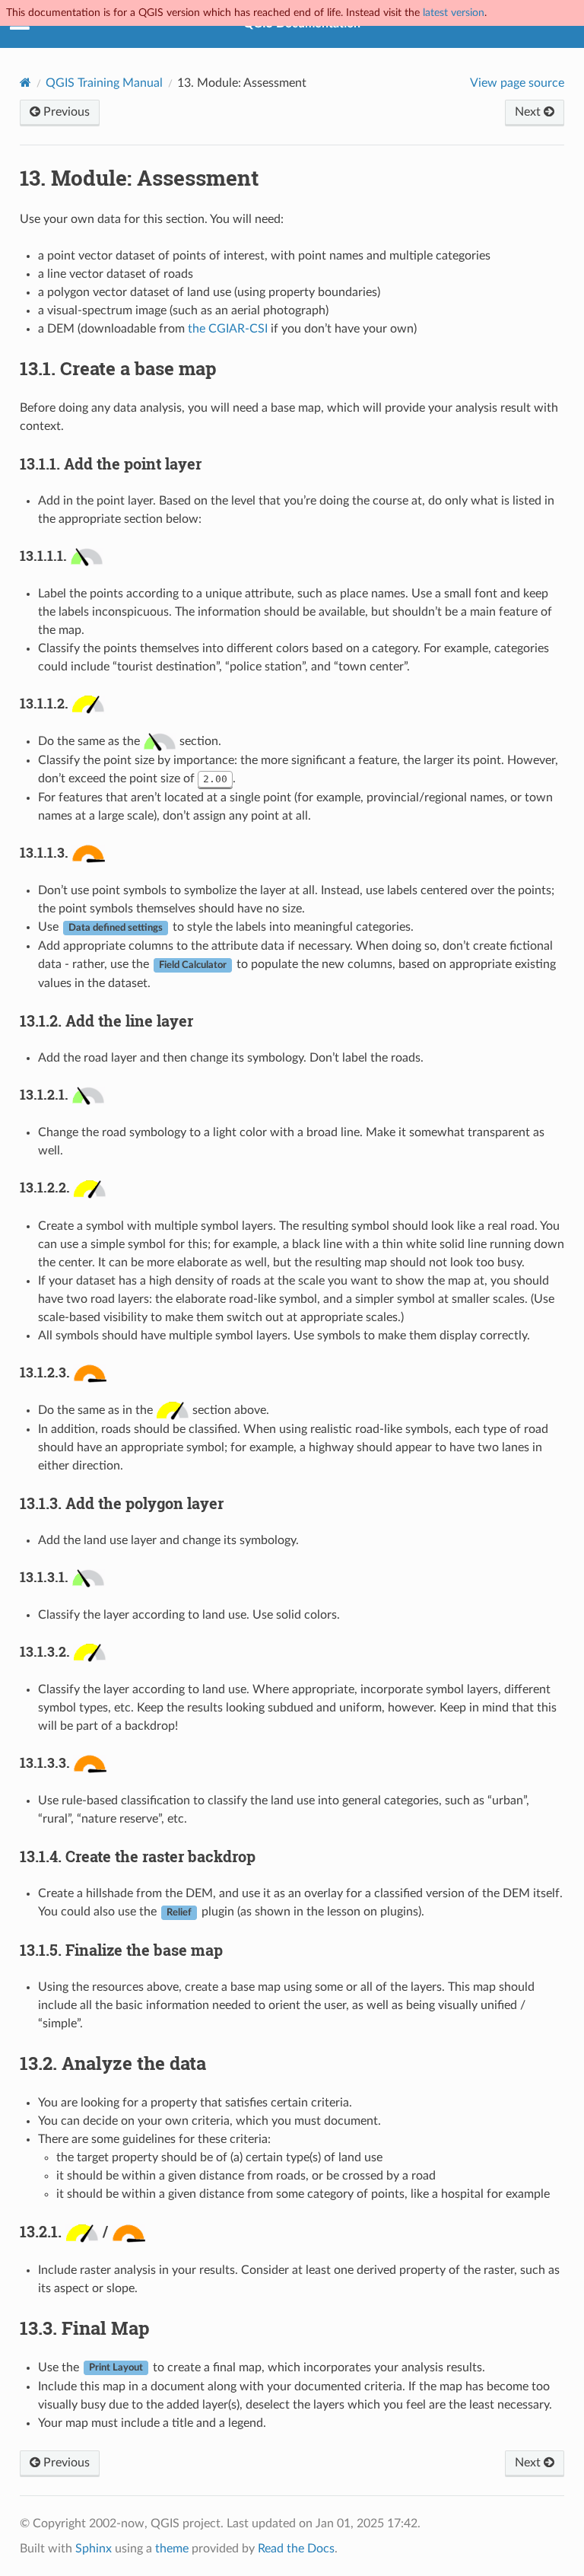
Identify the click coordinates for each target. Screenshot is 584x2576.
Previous (65, 112)
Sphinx (94, 2549)
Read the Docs (296, 2549)
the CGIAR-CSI (228, 329)
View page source (517, 83)
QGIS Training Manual (104, 83)
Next (529, 112)
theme (172, 2549)
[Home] (25, 83)
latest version (454, 13)
